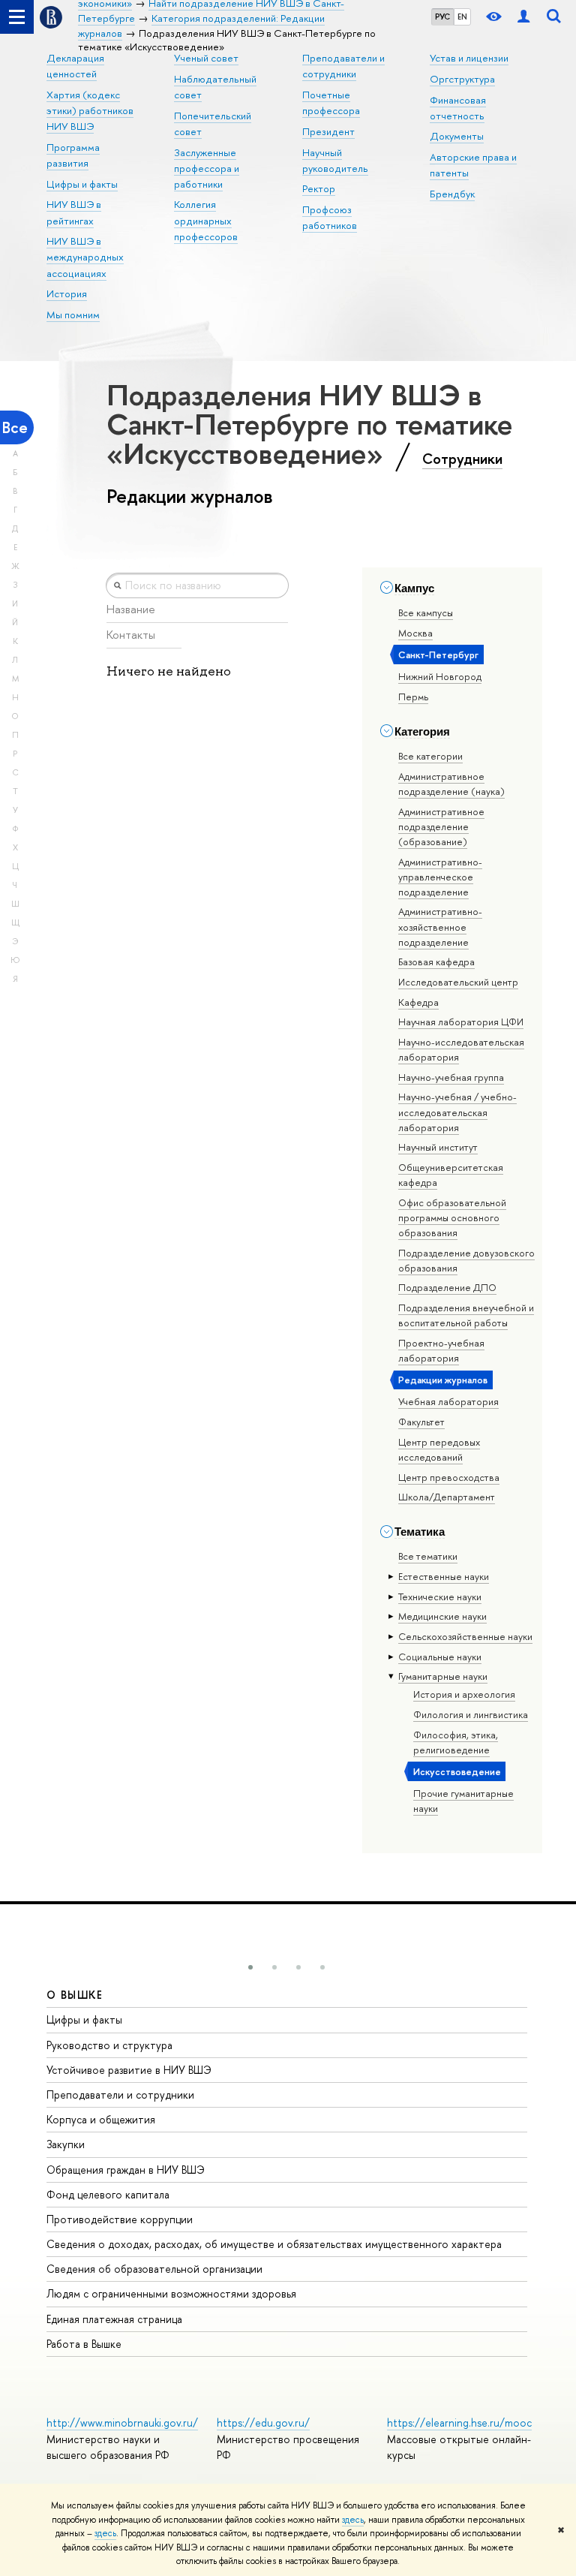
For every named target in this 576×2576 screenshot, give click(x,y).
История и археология (464, 1694)
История (67, 293)
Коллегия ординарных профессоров (206, 220)
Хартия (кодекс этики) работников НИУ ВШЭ (90, 110)
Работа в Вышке (84, 2344)
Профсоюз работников (330, 217)
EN (462, 17)
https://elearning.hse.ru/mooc (459, 2423)
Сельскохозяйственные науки (465, 1636)
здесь (353, 2520)
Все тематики (428, 1556)
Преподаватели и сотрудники (120, 2095)
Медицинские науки (442, 1616)
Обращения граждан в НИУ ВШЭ (126, 2170)
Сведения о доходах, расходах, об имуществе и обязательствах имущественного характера (274, 2244)
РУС (442, 17)
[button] (250, 1967)
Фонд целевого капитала (108, 2194)
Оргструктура (462, 79)
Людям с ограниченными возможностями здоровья (171, 2293)
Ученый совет (206, 58)
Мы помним (73, 314)
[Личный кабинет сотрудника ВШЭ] (523, 17)
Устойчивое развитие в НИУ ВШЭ (129, 2070)
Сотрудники (462, 459)
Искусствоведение (457, 1771)
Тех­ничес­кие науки (440, 1596)
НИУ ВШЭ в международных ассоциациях (85, 257)
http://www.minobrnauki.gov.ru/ (122, 2423)
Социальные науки (440, 1657)
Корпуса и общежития (101, 2119)
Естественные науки (444, 1576)
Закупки (66, 2144)
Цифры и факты (82, 184)
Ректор (319, 188)
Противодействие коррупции (120, 2219)
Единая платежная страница (114, 2319)
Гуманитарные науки (443, 1676)
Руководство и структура (109, 2045)
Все (15, 427)
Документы (457, 136)
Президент (328, 131)
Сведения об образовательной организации (154, 2269)
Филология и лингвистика (471, 1714)
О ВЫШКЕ (75, 1995)
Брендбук (452, 194)
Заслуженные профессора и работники (207, 168)
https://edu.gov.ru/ (263, 2423)
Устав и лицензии (469, 58)
